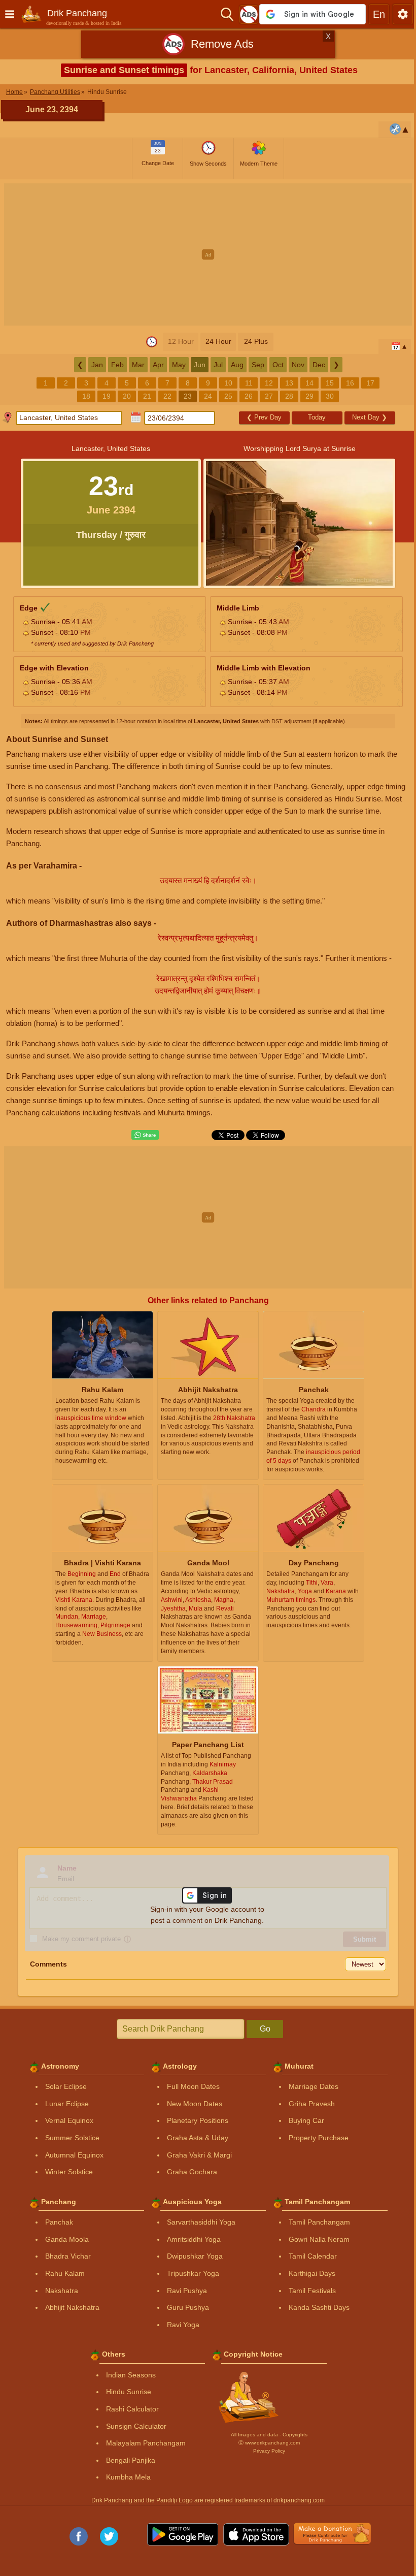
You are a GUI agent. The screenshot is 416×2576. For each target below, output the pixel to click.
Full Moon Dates (193, 2086)
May (179, 365)
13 (289, 383)
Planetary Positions (198, 2120)
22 (167, 396)
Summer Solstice (72, 2138)
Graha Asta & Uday (198, 2138)
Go (265, 2029)
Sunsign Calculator (136, 2426)
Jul (218, 365)
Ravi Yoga (183, 2325)
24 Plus (256, 341)
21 (147, 396)
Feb (117, 365)
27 (269, 396)
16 (350, 383)
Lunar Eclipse (67, 2104)
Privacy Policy (269, 2451)
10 (228, 383)
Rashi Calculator (132, 2409)
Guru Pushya (188, 2307)
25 (228, 396)
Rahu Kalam (65, 2273)
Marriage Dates (314, 2086)
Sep (258, 365)
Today (317, 417)
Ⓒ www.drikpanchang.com (269, 2443)
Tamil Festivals (312, 2291)
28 (289, 396)
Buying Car (306, 2120)
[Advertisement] (208, 254)
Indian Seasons (131, 2375)
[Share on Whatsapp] (145, 1135)
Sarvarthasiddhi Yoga (201, 2222)
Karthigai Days (312, 2273)
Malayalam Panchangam (146, 2443)
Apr (158, 365)
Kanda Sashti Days (319, 2307)
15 (330, 383)
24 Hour (218, 341)
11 (249, 383)
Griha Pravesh (312, 2104)
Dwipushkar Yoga (195, 2256)
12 (269, 383)
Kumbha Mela (128, 2477)
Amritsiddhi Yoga (194, 2239)
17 (370, 383)
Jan (97, 365)
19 (107, 396)
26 (249, 396)
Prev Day (264, 417)
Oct (278, 365)
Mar (138, 365)
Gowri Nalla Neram (319, 2239)
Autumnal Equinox (74, 2155)
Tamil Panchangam (319, 2222)
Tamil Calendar (313, 2256)
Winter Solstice (69, 2172)
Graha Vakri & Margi (199, 2155)
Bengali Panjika (131, 2460)
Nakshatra (62, 2291)
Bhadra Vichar (68, 2256)
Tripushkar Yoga (193, 2273)
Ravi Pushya (187, 2291)
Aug (237, 365)
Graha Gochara (192, 2172)
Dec (319, 365)
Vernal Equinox (69, 2120)
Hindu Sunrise (129, 2392)
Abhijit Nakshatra (72, 2307)
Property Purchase (319, 2138)
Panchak (59, 2222)
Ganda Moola (67, 2239)
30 (330, 396)
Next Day (370, 417)
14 (309, 383)
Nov (298, 365)
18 (86, 396)
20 (127, 396)
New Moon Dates (195, 2104)
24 (208, 396)
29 (309, 396)
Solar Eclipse (66, 2086)
